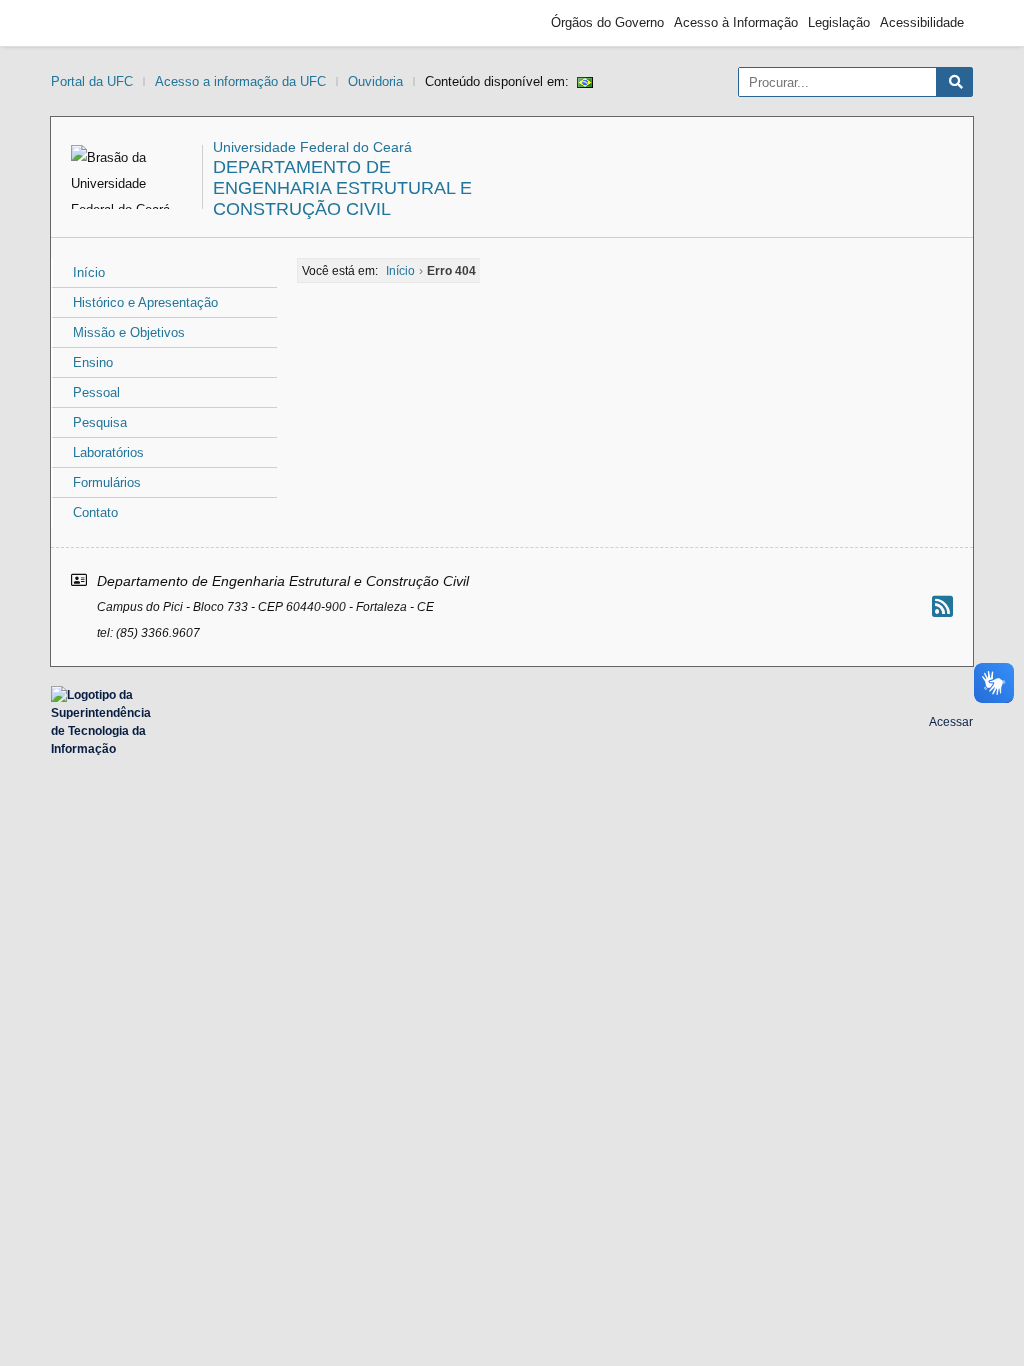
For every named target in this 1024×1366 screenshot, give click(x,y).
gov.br (96, 23)
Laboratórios (108, 452)
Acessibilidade (922, 22)
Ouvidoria (375, 81)
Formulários (107, 482)
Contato (95, 512)
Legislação (839, 22)
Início (89, 272)
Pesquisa (100, 422)
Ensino (93, 362)
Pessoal (96, 392)
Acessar (951, 722)
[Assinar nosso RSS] (942, 606)
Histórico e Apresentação (145, 302)
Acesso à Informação (736, 22)
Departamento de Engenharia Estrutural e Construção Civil (342, 188)
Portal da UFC (92, 81)
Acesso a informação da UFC (240, 81)
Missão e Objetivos (129, 332)
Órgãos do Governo (607, 22)
